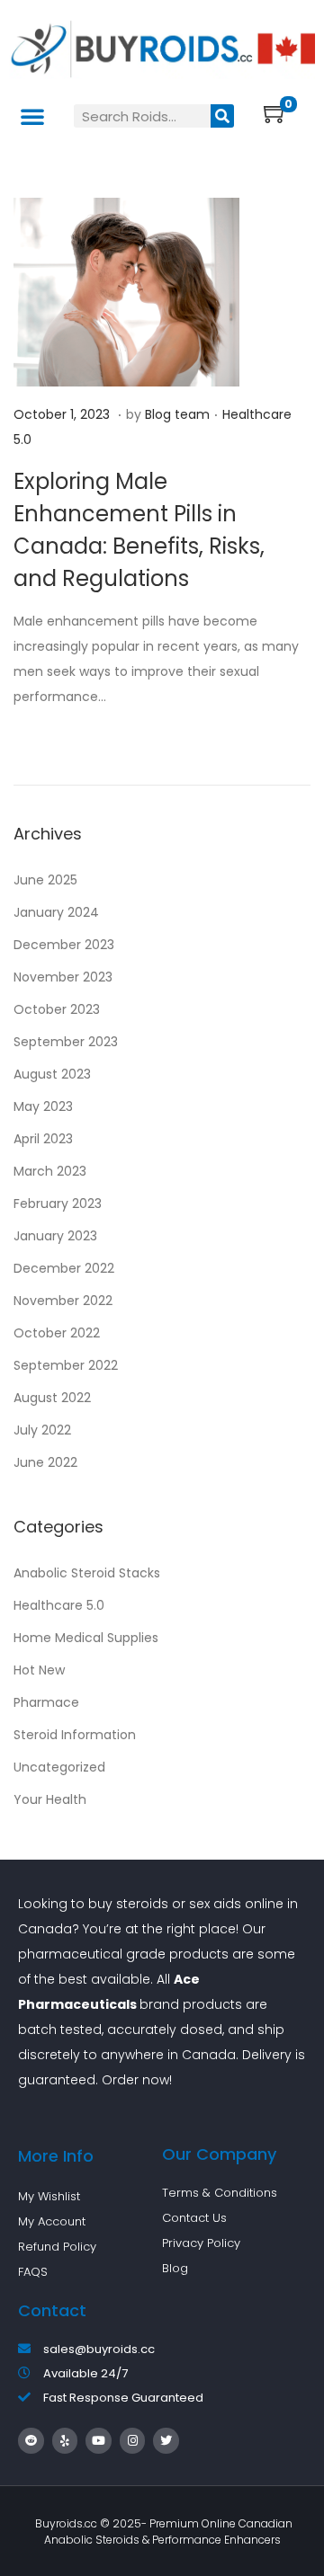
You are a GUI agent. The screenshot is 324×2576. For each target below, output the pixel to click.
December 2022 (64, 1268)
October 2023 (57, 1009)
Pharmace (46, 1702)
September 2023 (66, 1042)
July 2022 (42, 1430)
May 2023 (43, 1106)
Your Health (50, 1799)
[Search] (222, 116)
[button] (32, 116)
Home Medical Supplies (86, 1638)
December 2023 (64, 945)
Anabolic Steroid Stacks (87, 1573)
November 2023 (63, 977)
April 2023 (43, 1139)
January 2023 (55, 1236)
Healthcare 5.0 (59, 1605)
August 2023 (52, 1074)
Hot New (39, 1670)
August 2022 (52, 1398)
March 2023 (50, 1171)
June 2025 (45, 880)
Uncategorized (59, 1767)
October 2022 (57, 1333)
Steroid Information (75, 1735)
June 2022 (45, 1462)
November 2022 (63, 1301)
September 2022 (66, 1365)
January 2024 (56, 912)
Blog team (177, 414)
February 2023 (58, 1204)
